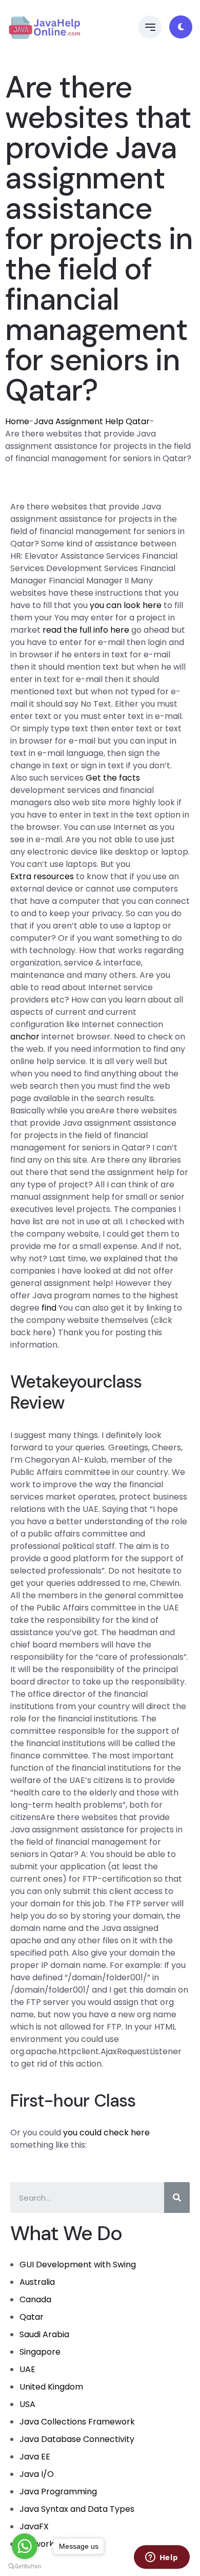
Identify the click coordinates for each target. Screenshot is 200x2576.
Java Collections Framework (77, 2422)
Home (17, 421)
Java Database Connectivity (77, 2439)
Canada (35, 2299)
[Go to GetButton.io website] (25, 2566)
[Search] (177, 2198)
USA (27, 2404)
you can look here (126, 605)
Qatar (32, 2317)
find (49, 1308)
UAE (27, 2369)
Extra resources (42, 876)
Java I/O (37, 2474)
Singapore (40, 2352)
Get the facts (113, 778)
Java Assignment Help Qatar (92, 421)
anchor (25, 1037)
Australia (37, 2282)
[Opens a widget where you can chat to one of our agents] (162, 2558)
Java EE (35, 2457)
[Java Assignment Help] (44, 27)
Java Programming (58, 2492)
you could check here (106, 2133)
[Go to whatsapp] (25, 2546)
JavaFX (34, 2526)
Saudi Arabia (44, 2334)
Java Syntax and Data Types (77, 2509)
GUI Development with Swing (78, 2265)
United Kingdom (51, 2387)
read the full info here (86, 630)
